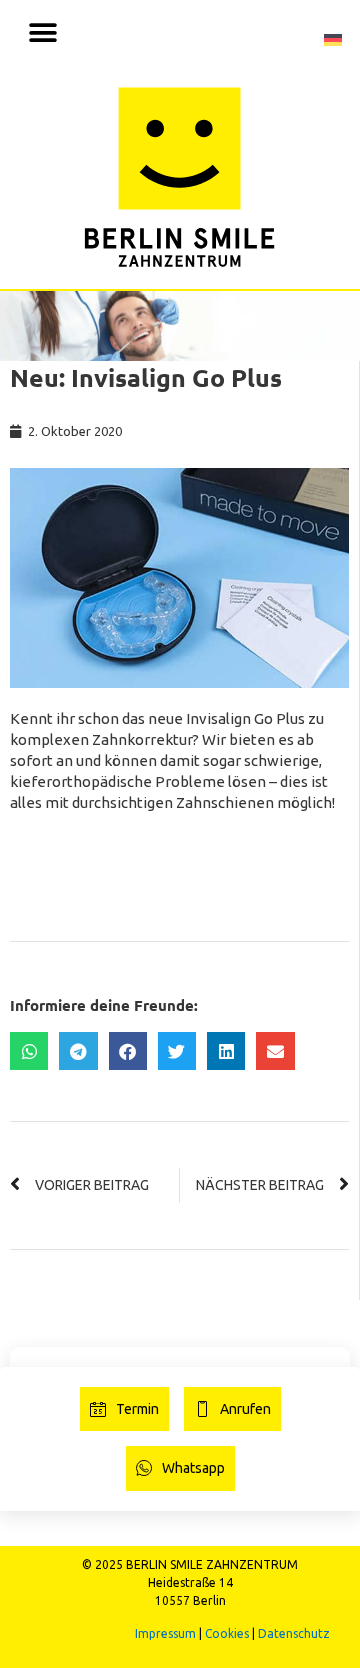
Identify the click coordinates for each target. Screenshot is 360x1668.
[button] (42, 32)
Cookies (227, 1633)
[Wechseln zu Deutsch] (333, 38)
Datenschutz (294, 1633)
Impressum (165, 1633)
